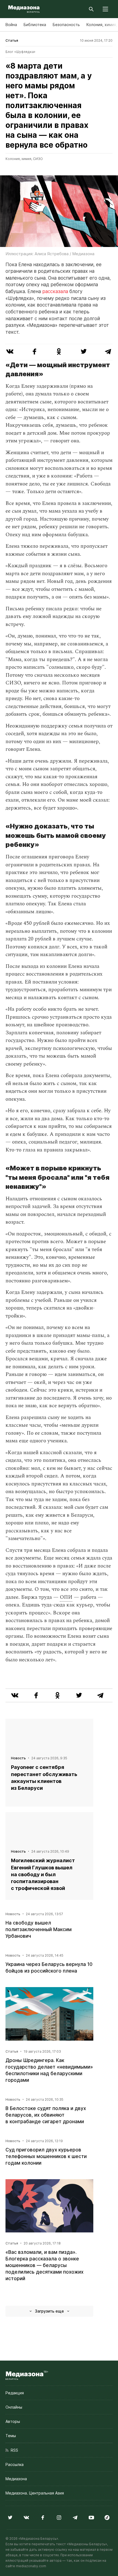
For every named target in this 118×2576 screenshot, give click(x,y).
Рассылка (15, 2464)
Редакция (15, 2393)
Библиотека (35, 25)
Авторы (13, 2421)
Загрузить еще (49, 2311)
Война (11, 25)
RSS (13, 2450)
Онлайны (14, 2407)
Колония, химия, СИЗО (24, 159)
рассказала (55, 291)
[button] (105, 9)
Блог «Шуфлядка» (20, 52)
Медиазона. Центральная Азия (35, 2493)
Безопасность (66, 25)
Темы (11, 2436)
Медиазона (16, 2479)
